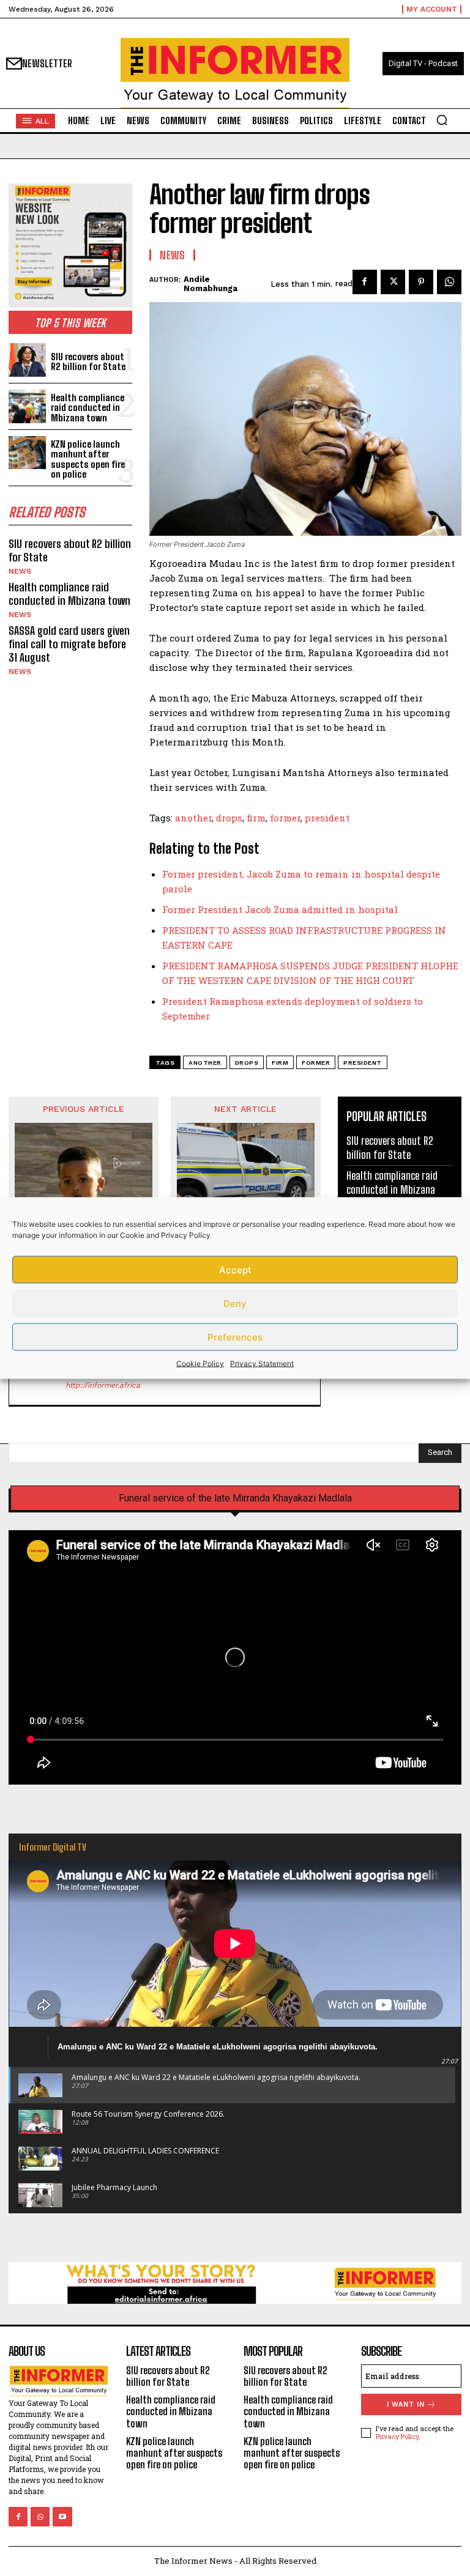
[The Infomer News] (235, 73)
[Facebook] (365, 282)
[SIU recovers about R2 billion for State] (27, 360)
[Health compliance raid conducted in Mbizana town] (27, 406)
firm (256, 818)
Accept (235, 1269)
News (20, 571)
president (327, 818)
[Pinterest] (421, 282)
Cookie (132, 1235)
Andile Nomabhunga (211, 284)
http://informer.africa (103, 1385)
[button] (442, 120)
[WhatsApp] (449, 282)
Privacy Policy (186, 1235)
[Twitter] (393, 282)
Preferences (235, 1337)
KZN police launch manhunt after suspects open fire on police (88, 459)
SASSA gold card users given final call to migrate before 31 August (69, 644)
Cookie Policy (200, 1364)
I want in (406, 2404)
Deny (235, 1303)
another (193, 818)
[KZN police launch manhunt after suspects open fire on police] (27, 453)
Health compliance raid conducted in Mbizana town (88, 408)
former (285, 818)
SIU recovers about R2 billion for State (88, 362)
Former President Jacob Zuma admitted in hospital (280, 909)
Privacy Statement (262, 1364)
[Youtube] (62, 2516)
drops (229, 818)
